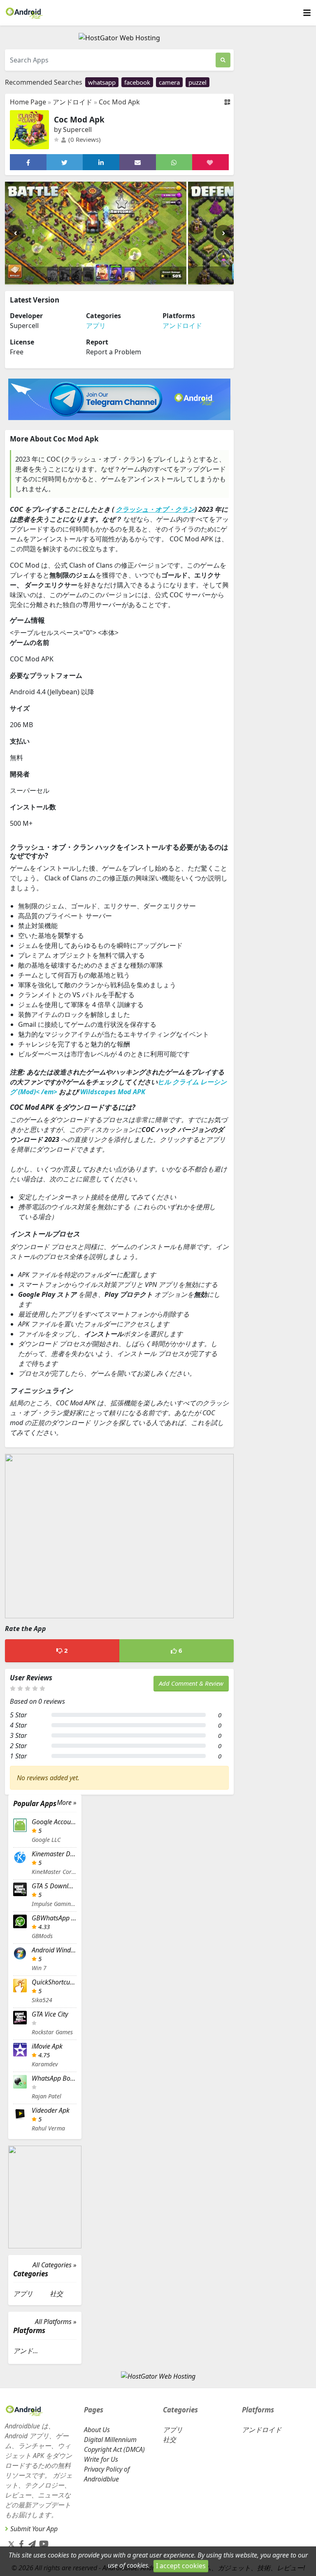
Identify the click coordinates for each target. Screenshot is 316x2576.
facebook (137, 82)
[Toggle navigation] (307, 13)
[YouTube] (42, 2542)
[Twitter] (11, 2544)
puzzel (197, 82)
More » (67, 1803)
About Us (97, 2430)
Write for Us (101, 2459)
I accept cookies (181, 2566)
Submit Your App (34, 2529)
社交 (56, 2294)
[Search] (223, 60)
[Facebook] (20, 2542)
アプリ (96, 326)
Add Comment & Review (191, 1683)
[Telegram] (30, 2542)
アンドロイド (72, 102)
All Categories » (55, 2265)
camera (169, 82)
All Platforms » (56, 2322)
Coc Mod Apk (119, 102)
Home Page (28, 102)
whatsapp (102, 82)
